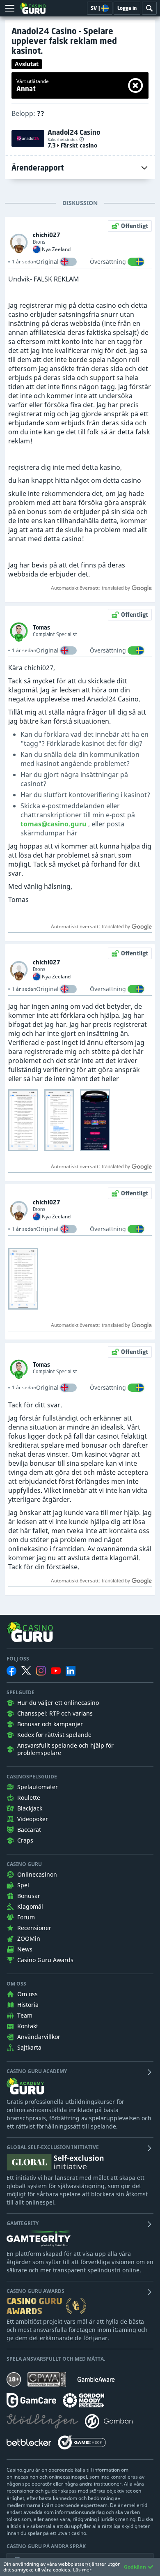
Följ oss (18, 1659)
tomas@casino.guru (54, 824)
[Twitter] (26, 1671)
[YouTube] (56, 1671)
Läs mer (82, 2570)
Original (47, 262)
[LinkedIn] (71, 1671)
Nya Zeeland (56, 249)
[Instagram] (41, 1671)
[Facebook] (11, 1671)
